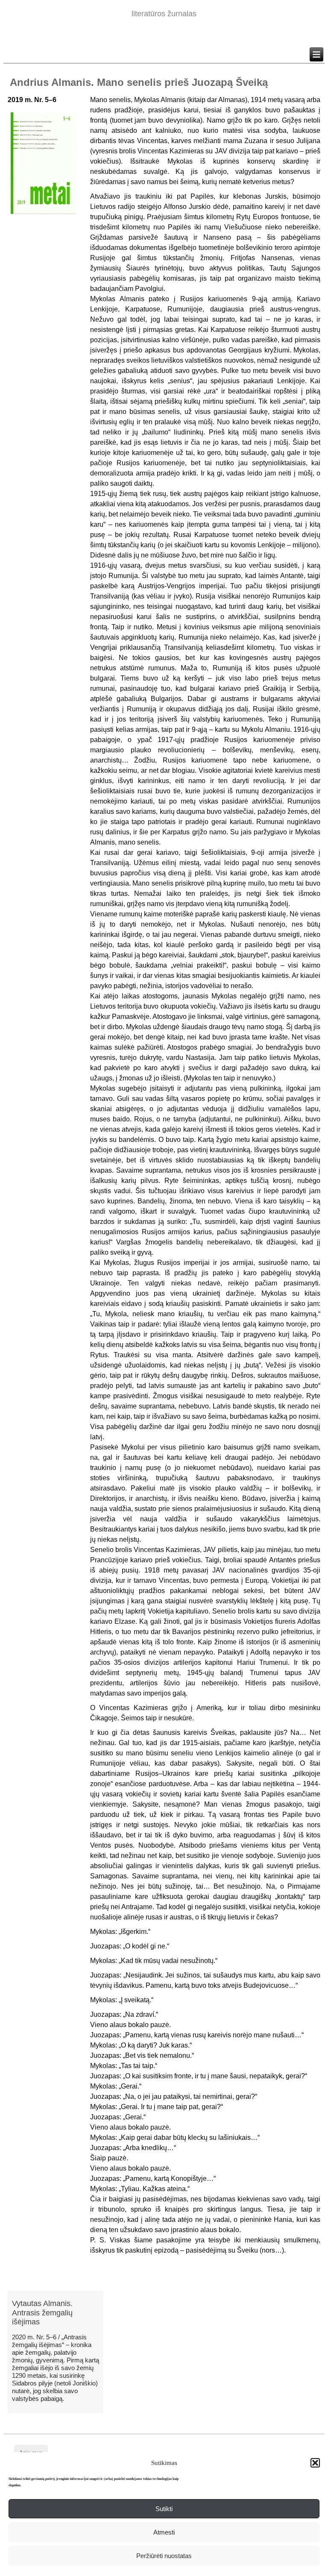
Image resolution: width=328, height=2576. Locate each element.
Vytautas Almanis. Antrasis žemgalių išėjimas (42, 2313)
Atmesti (164, 2532)
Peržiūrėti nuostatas (164, 2556)
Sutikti (164, 2509)
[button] (315, 2463)
